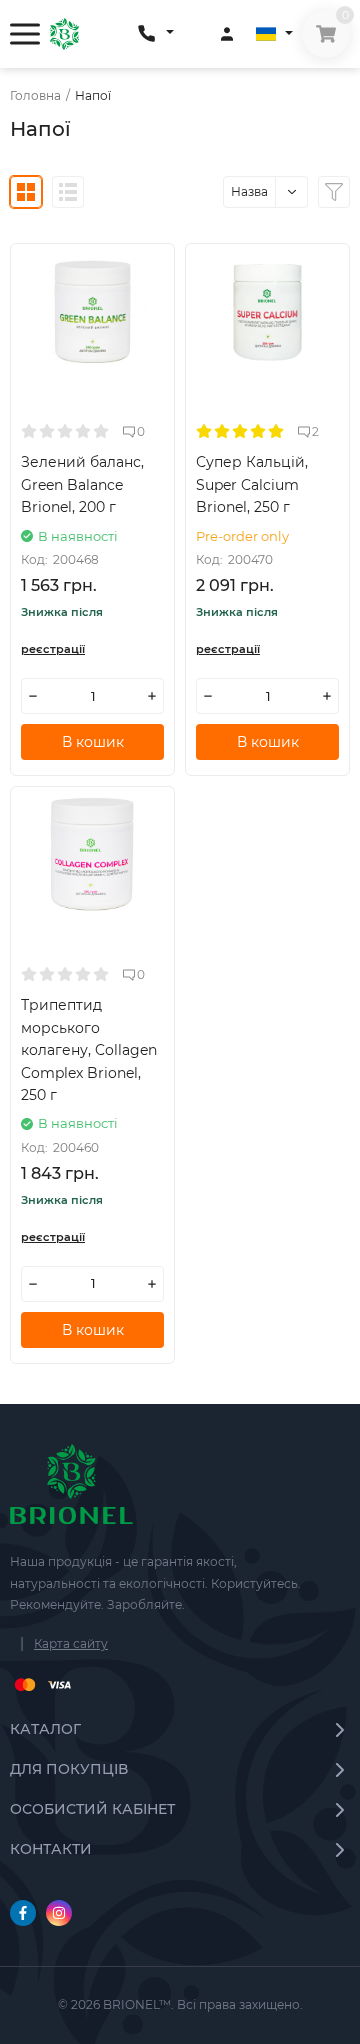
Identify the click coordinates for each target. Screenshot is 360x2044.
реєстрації (53, 649)
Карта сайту (71, 1643)
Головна (35, 96)
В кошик (93, 742)
